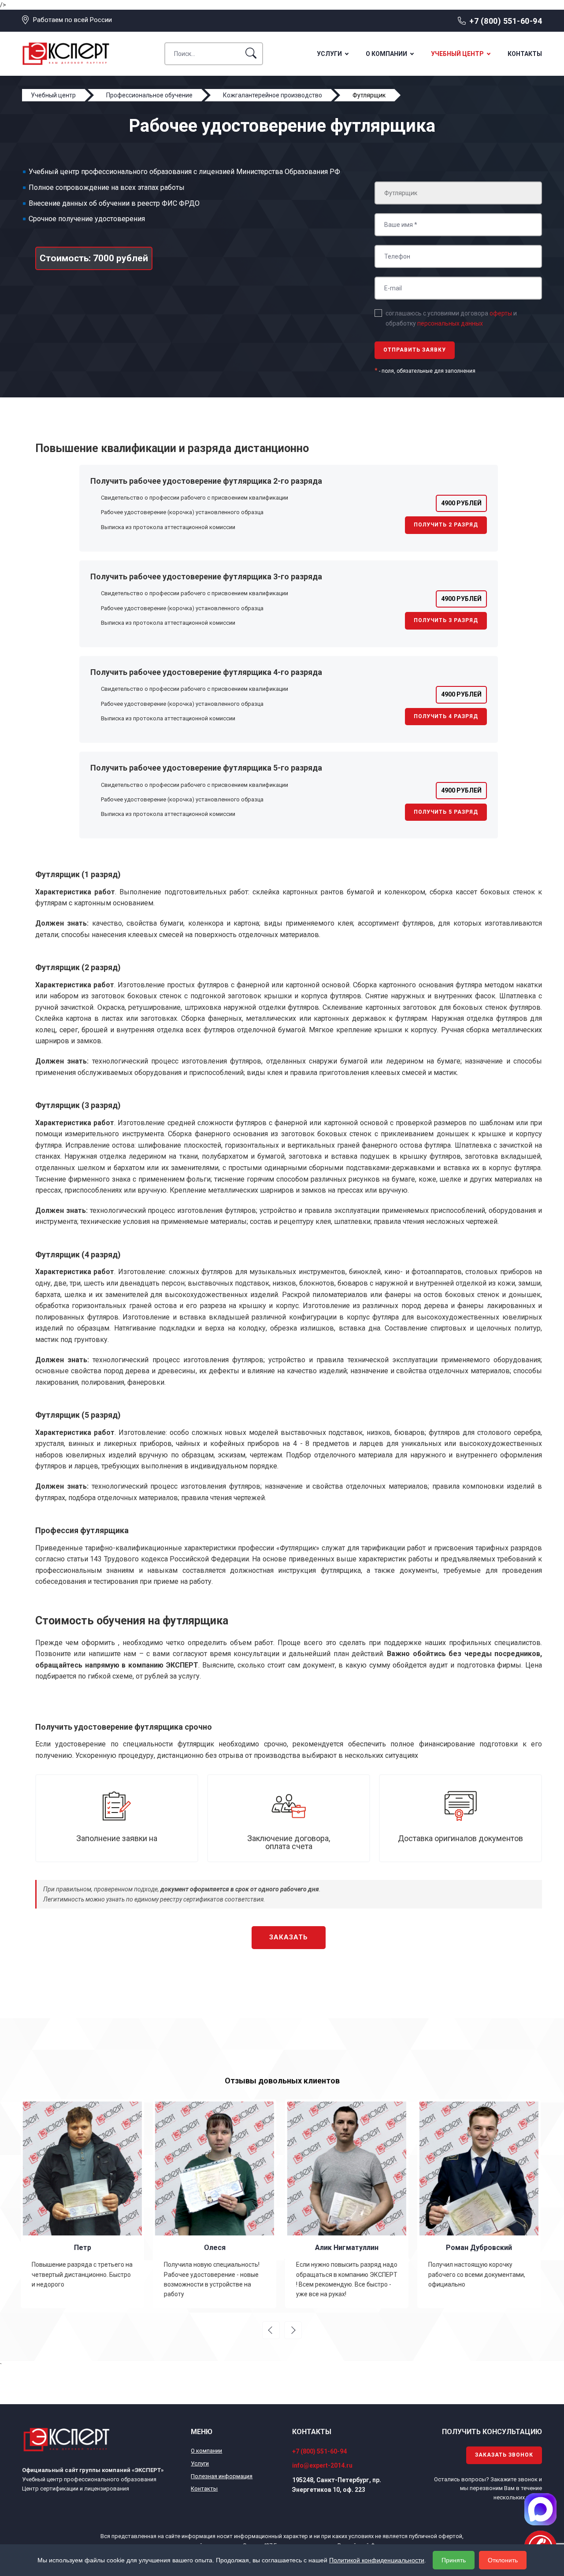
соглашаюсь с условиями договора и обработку (451, 318)
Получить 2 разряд (446, 525)
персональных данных (450, 323)
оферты (501, 313)
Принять (454, 2560)
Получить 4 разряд (446, 716)
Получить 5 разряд (446, 812)
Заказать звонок (504, 2455)
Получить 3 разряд (446, 620)
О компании (386, 54)
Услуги (329, 54)
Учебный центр (457, 54)
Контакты (525, 54)
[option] (84, 2204)
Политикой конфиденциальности (377, 2560)
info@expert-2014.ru (322, 2465)
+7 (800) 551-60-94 (506, 21)
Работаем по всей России (72, 20)
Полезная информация (222, 2476)
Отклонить (503, 2560)
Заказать (289, 1937)
